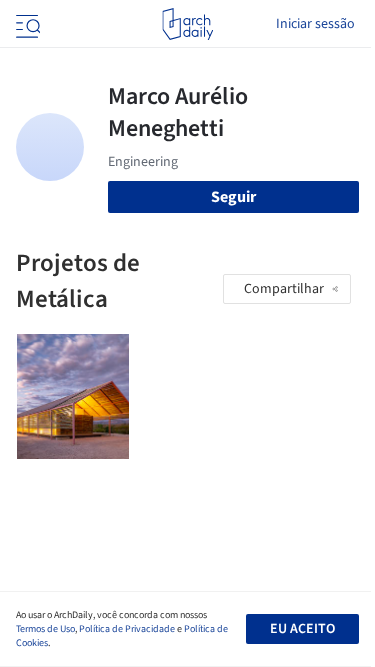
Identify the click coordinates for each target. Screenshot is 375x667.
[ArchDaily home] (187, 24)
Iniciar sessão (315, 24)
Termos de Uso (45, 629)
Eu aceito (302, 629)
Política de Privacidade (127, 629)
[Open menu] (26, 24)
